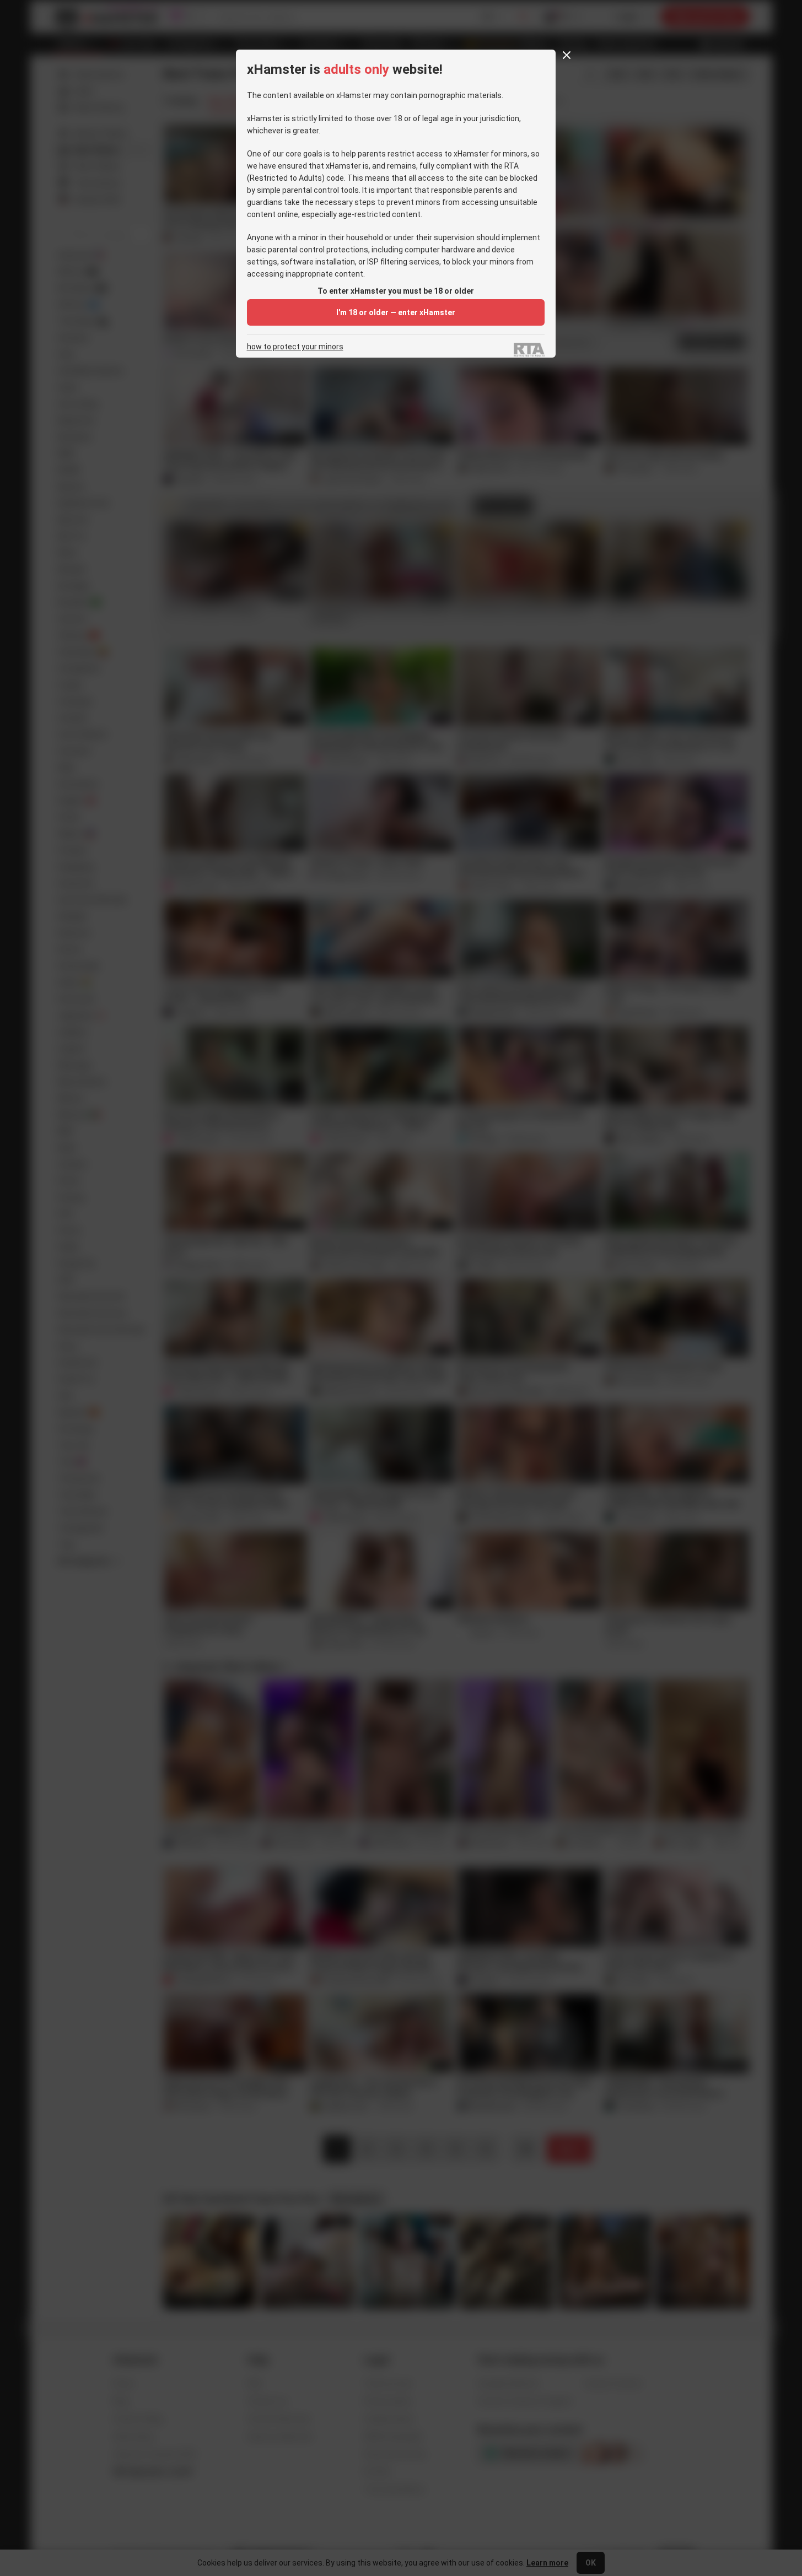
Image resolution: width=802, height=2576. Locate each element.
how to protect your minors (295, 347)
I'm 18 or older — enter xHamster (396, 312)
